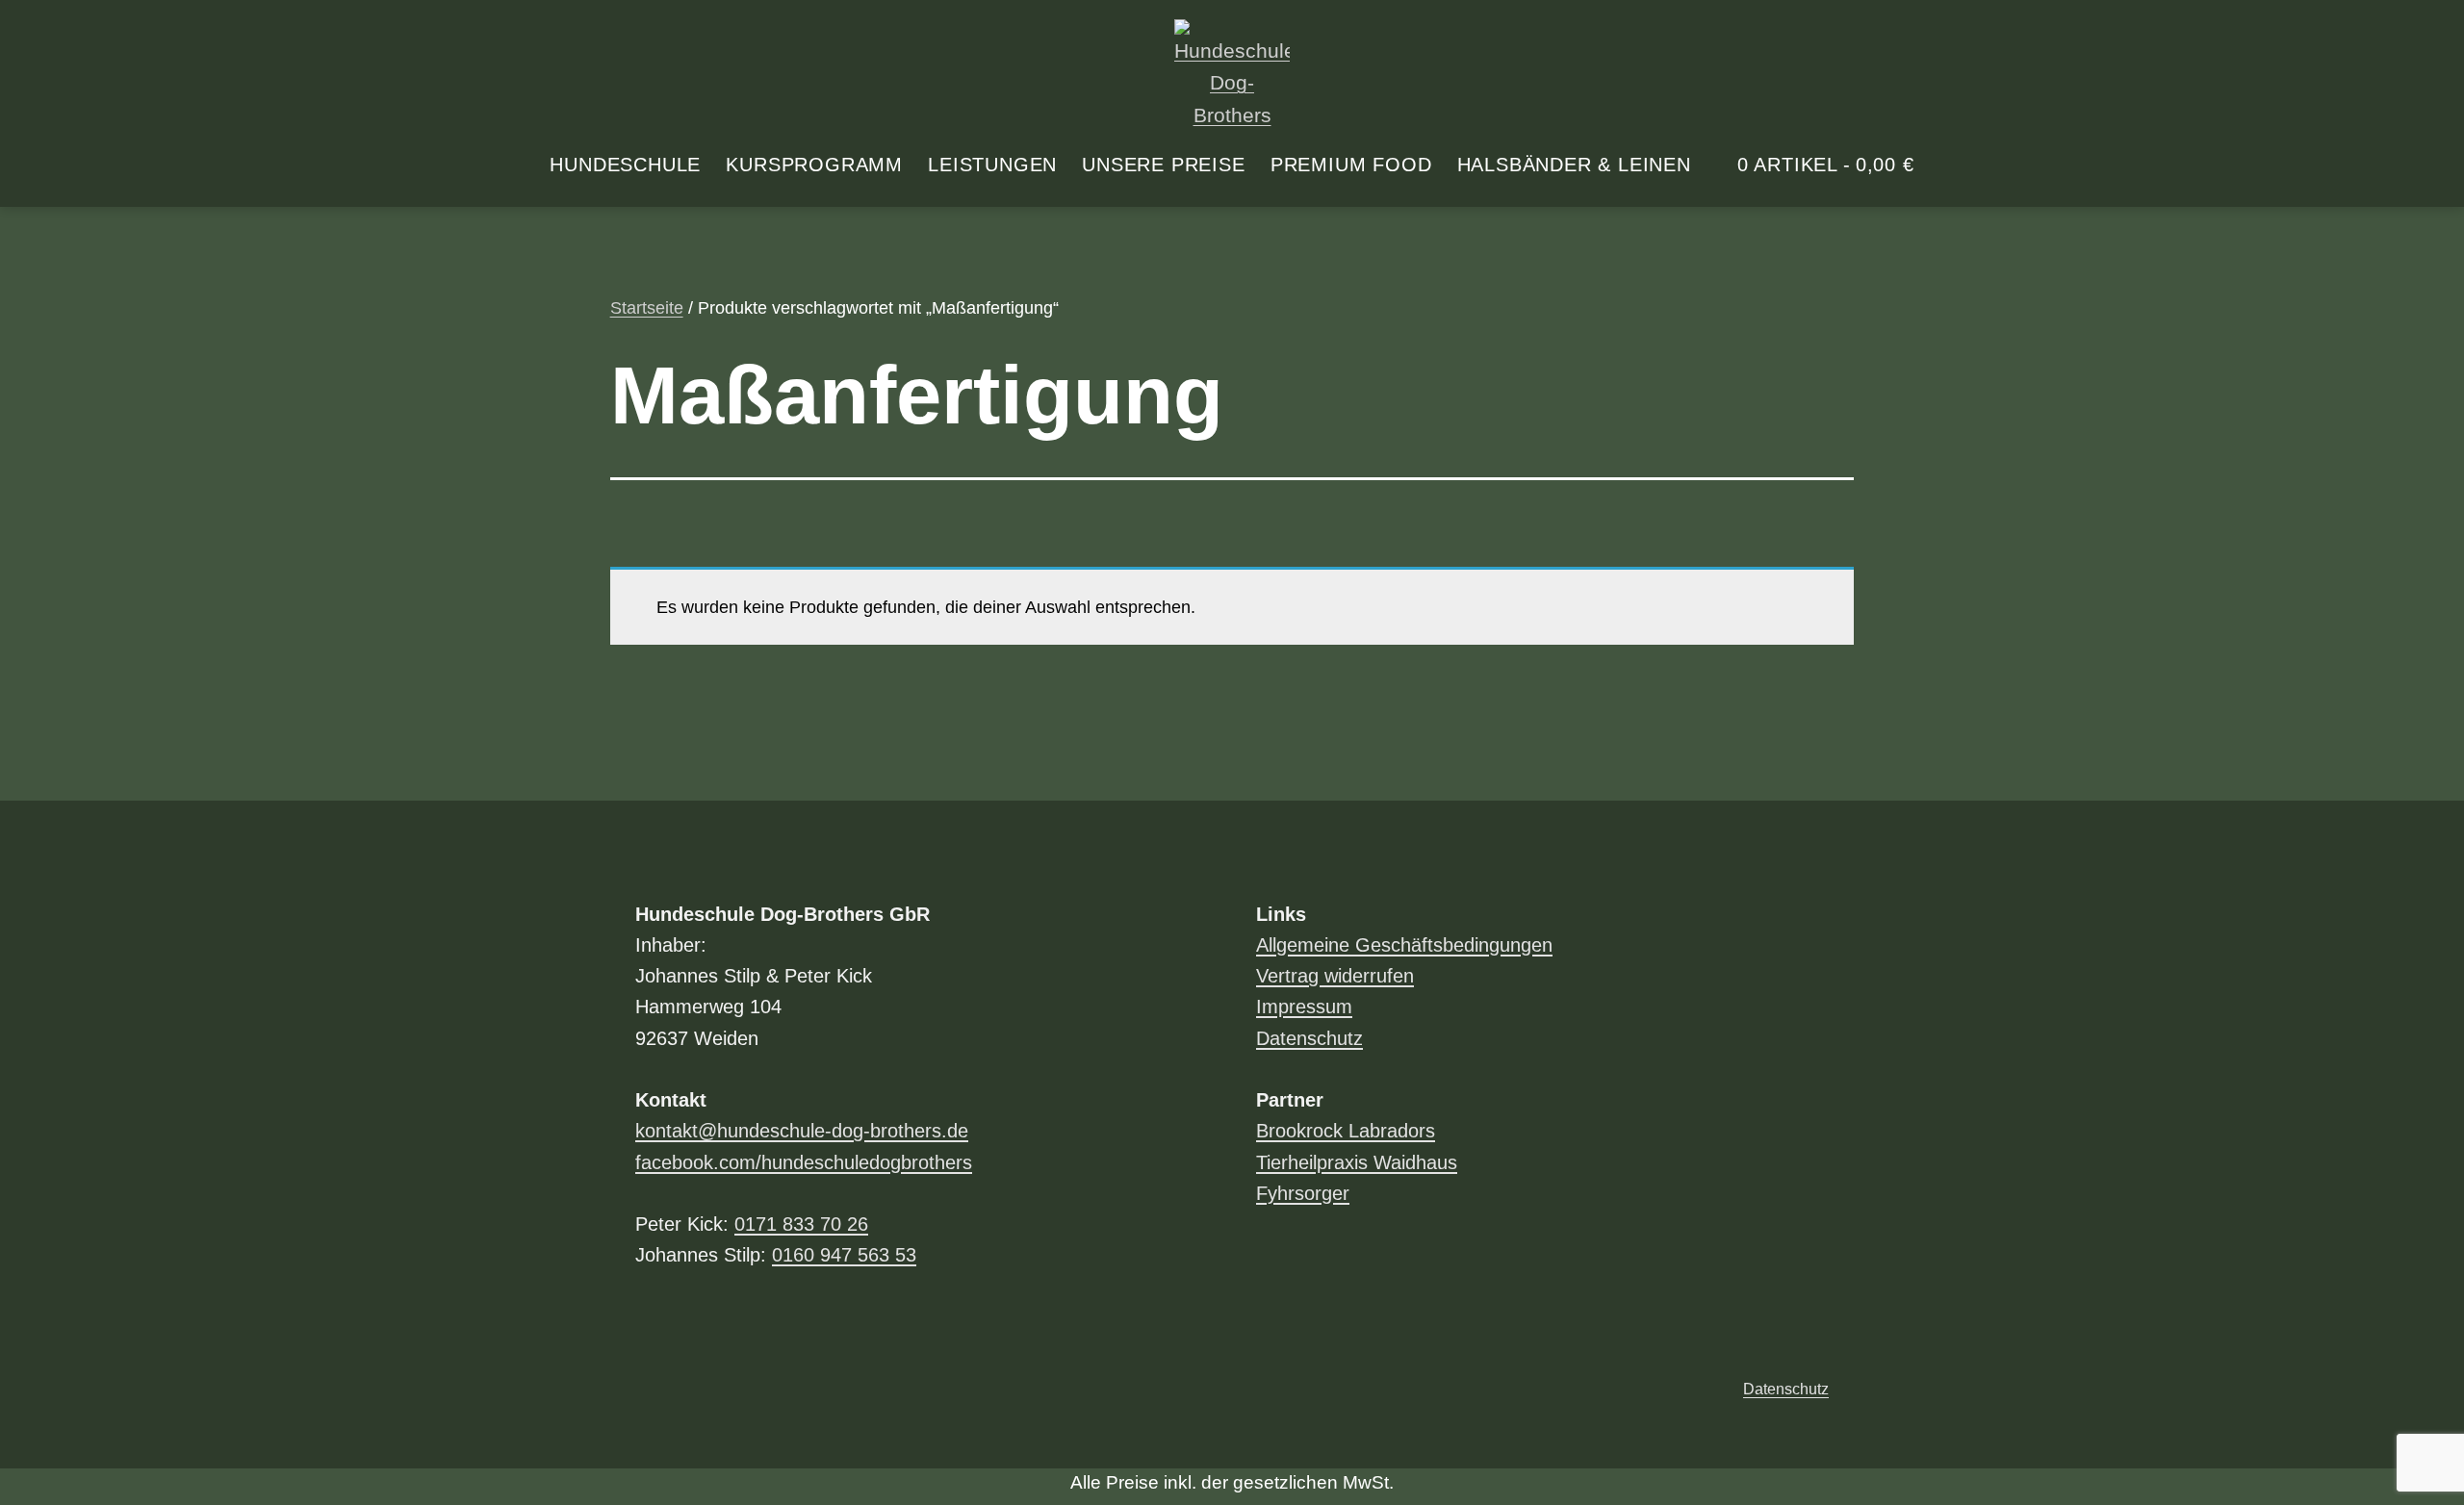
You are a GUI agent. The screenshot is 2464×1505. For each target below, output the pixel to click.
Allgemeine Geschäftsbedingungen (1404, 945)
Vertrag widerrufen (1335, 976)
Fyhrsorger (1303, 1193)
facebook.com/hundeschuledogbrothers (804, 1162)
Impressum (1304, 1007)
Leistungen (992, 165)
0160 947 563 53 (844, 1255)
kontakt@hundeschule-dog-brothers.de (802, 1131)
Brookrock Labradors (1346, 1131)
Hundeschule (625, 165)
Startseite (647, 307)
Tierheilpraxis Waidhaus (1357, 1162)
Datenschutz (1309, 1038)
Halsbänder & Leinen (1574, 165)
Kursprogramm (814, 165)
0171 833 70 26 (801, 1224)
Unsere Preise (1163, 165)
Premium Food (1351, 165)
